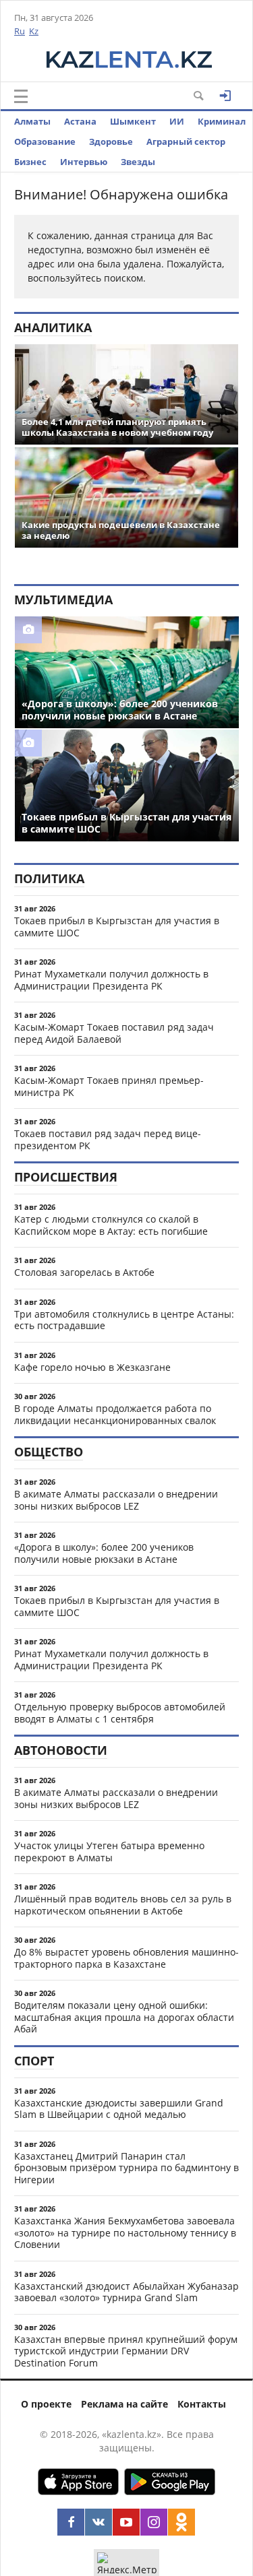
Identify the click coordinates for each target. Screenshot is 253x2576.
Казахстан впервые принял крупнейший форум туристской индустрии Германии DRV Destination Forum (126, 2351)
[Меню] (21, 96)
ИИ (177, 121)
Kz (34, 31)
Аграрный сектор (186, 141)
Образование (45, 141)
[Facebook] (71, 2522)
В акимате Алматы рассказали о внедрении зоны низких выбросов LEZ (116, 1500)
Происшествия (66, 1177)
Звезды (138, 162)
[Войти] (225, 96)
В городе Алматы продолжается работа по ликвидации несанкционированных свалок (115, 1414)
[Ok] (181, 2522)
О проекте (46, 2404)
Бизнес (30, 162)
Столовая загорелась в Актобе (84, 1272)
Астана (80, 121)
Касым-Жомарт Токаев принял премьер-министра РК (109, 1086)
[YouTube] (126, 2522)
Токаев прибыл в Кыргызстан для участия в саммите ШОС (117, 927)
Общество (49, 1452)
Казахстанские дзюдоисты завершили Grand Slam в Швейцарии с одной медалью (119, 2109)
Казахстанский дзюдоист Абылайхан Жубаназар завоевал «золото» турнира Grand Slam (126, 2292)
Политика (49, 878)
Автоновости (61, 1750)
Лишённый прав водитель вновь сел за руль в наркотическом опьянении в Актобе (123, 1905)
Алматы (32, 121)
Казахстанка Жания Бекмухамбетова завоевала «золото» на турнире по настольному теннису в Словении (125, 2232)
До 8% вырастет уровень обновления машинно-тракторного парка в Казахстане (126, 1958)
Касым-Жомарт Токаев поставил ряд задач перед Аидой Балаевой (114, 1033)
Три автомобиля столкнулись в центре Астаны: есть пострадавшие (124, 1320)
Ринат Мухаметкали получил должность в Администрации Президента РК (111, 980)
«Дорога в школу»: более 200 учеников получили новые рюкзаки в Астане (104, 1553)
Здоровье (111, 141)
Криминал (222, 121)
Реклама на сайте (124, 2404)
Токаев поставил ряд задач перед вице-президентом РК (108, 1139)
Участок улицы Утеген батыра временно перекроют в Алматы (109, 1851)
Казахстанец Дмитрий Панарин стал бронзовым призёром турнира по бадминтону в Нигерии (126, 2168)
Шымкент (133, 121)
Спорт (34, 2061)
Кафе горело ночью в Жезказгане (92, 1367)
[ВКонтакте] (99, 2522)
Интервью (84, 162)
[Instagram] (154, 2522)
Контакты (202, 2404)
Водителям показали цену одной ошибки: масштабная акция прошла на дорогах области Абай (124, 2017)
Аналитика (53, 327)
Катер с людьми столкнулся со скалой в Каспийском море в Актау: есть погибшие (111, 1225)
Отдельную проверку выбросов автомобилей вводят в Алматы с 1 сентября (120, 1713)
